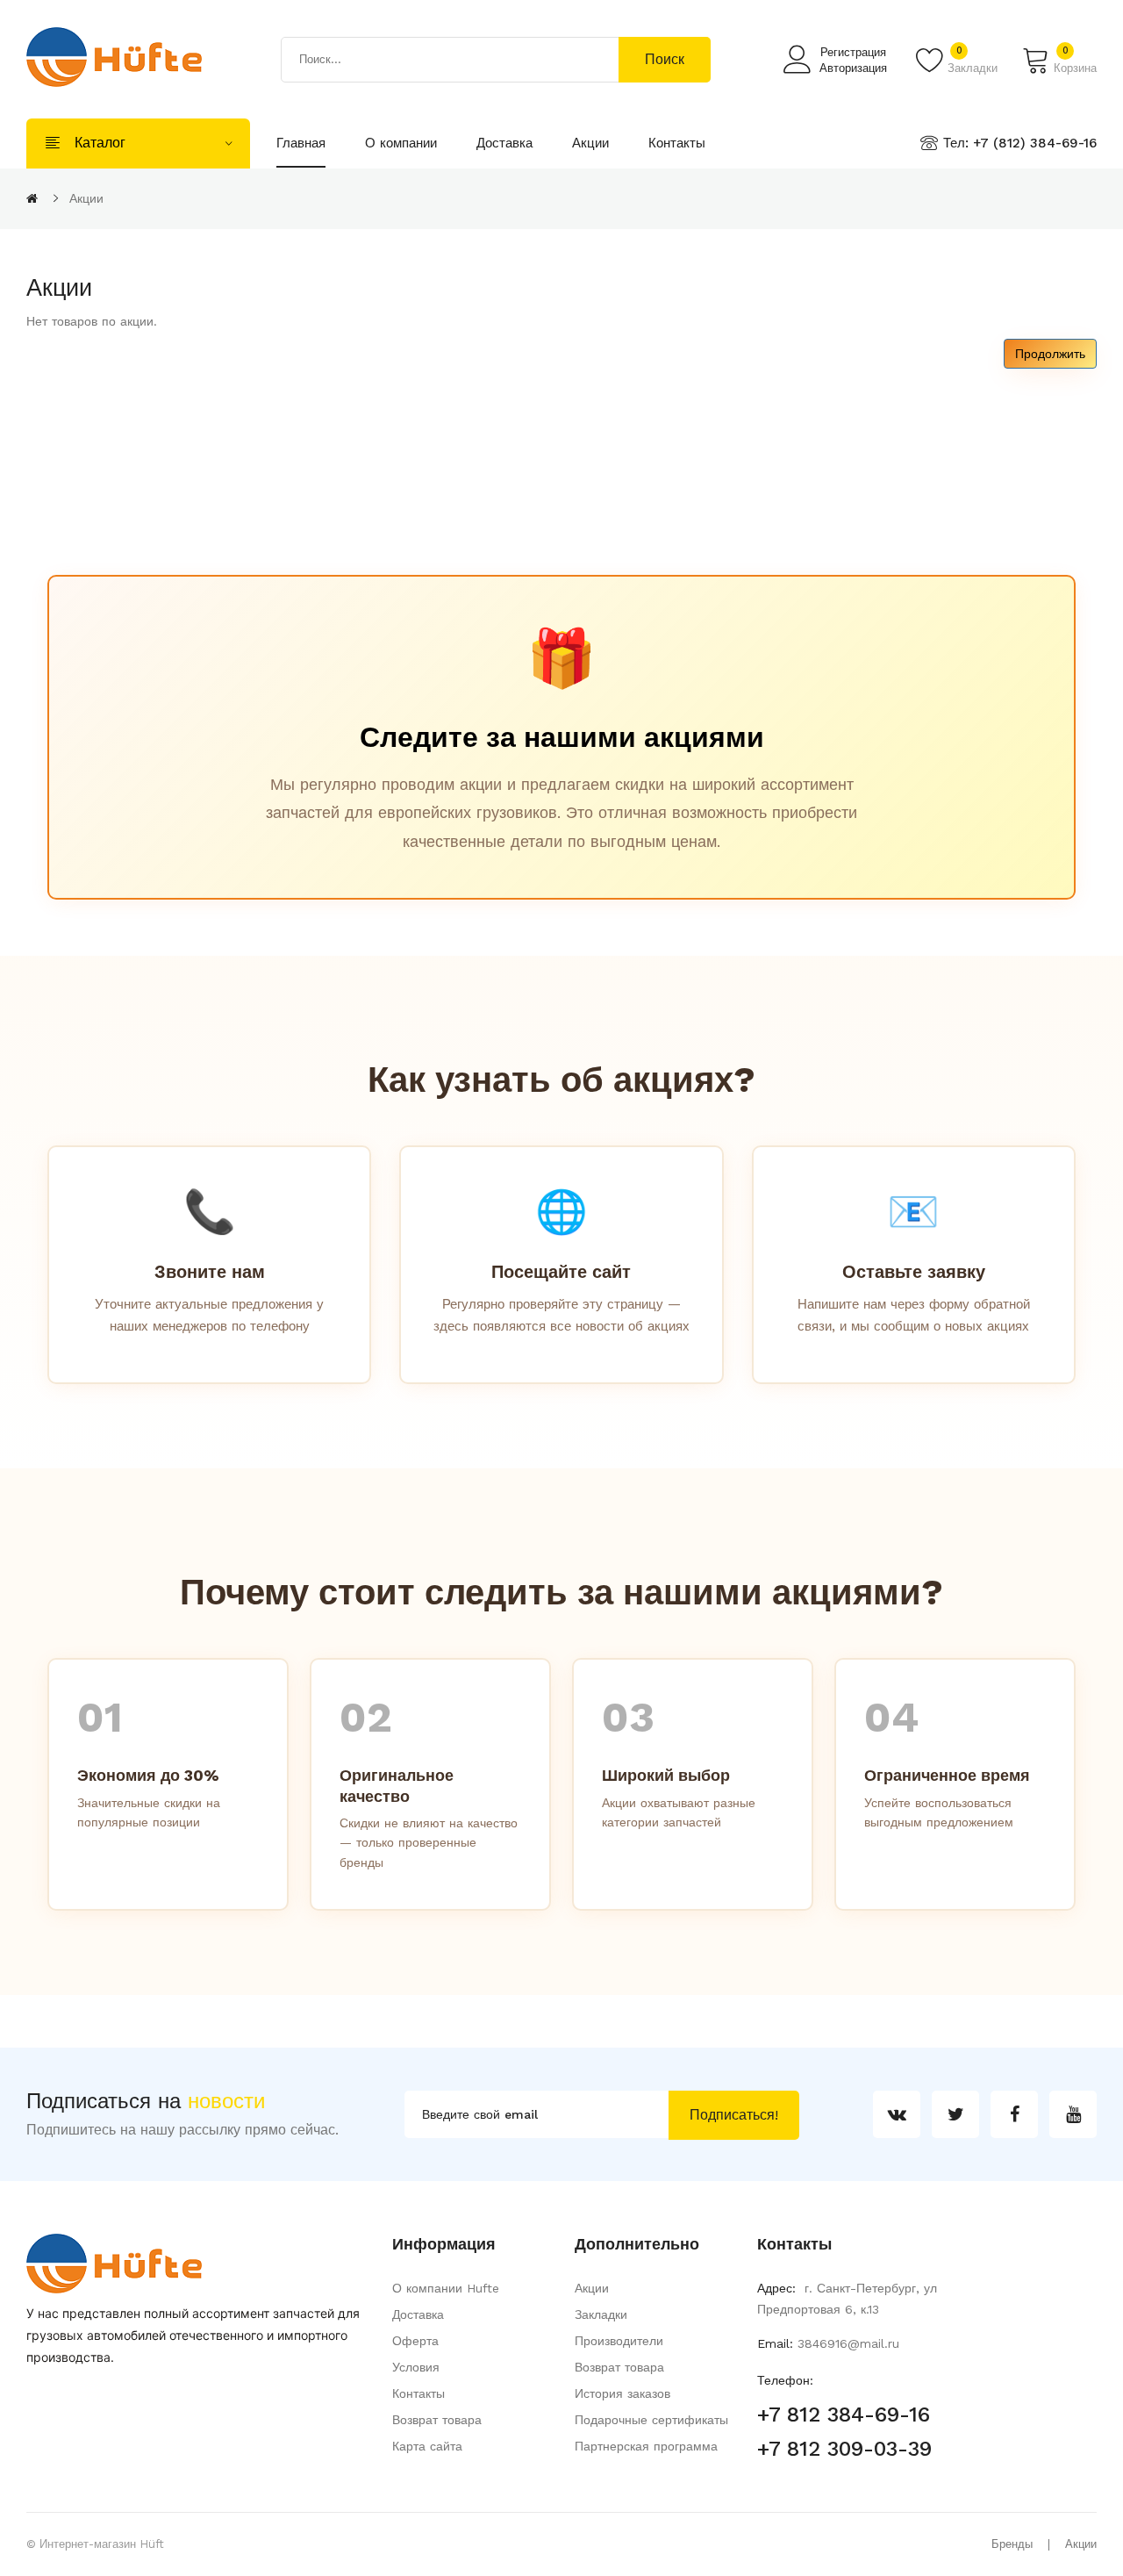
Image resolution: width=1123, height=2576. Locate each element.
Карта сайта (427, 2446)
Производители (619, 2341)
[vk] (897, 2114)
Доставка (418, 2314)
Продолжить (1050, 354)
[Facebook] (1014, 2114)
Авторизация (853, 68)
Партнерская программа (646, 2446)
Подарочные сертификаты (651, 2420)
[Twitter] (955, 2114)
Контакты (418, 2393)
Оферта (415, 2341)
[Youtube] (1073, 2114)
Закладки (601, 2314)
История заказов (622, 2393)
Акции (86, 198)
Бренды (1012, 2544)
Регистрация (853, 52)
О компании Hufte (446, 2288)
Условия (416, 2367)
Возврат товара (437, 2420)
